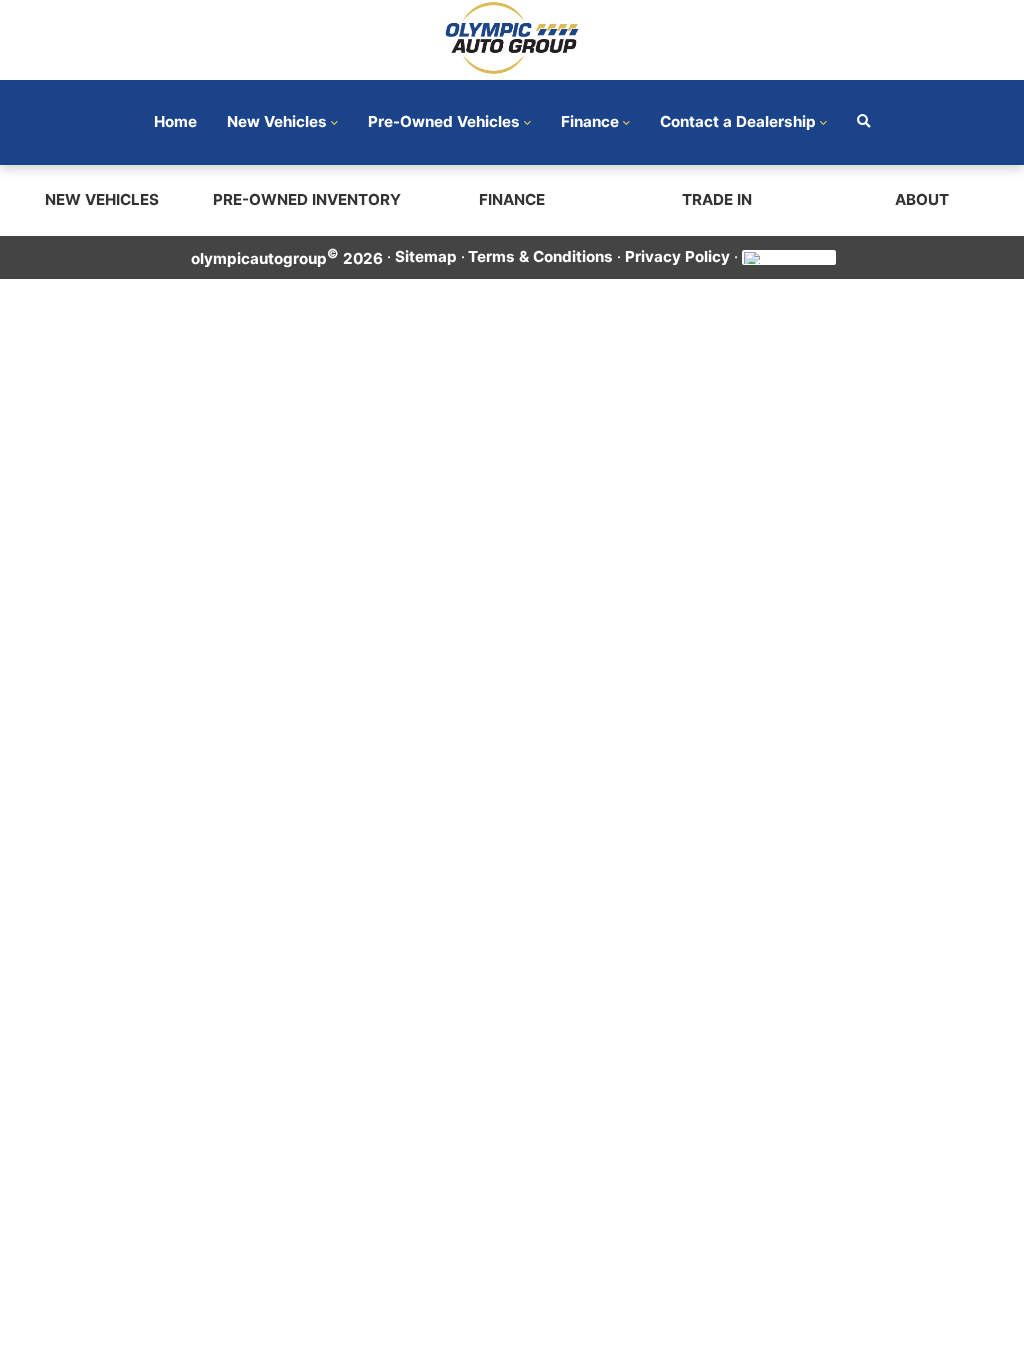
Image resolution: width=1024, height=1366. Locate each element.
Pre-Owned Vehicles (444, 121)
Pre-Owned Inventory (307, 199)
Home (175, 121)
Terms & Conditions (540, 256)
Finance (590, 121)
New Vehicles (277, 121)
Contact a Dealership (738, 121)
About (922, 199)
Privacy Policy (677, 256)
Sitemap (426, 256)
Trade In (717, 199)
